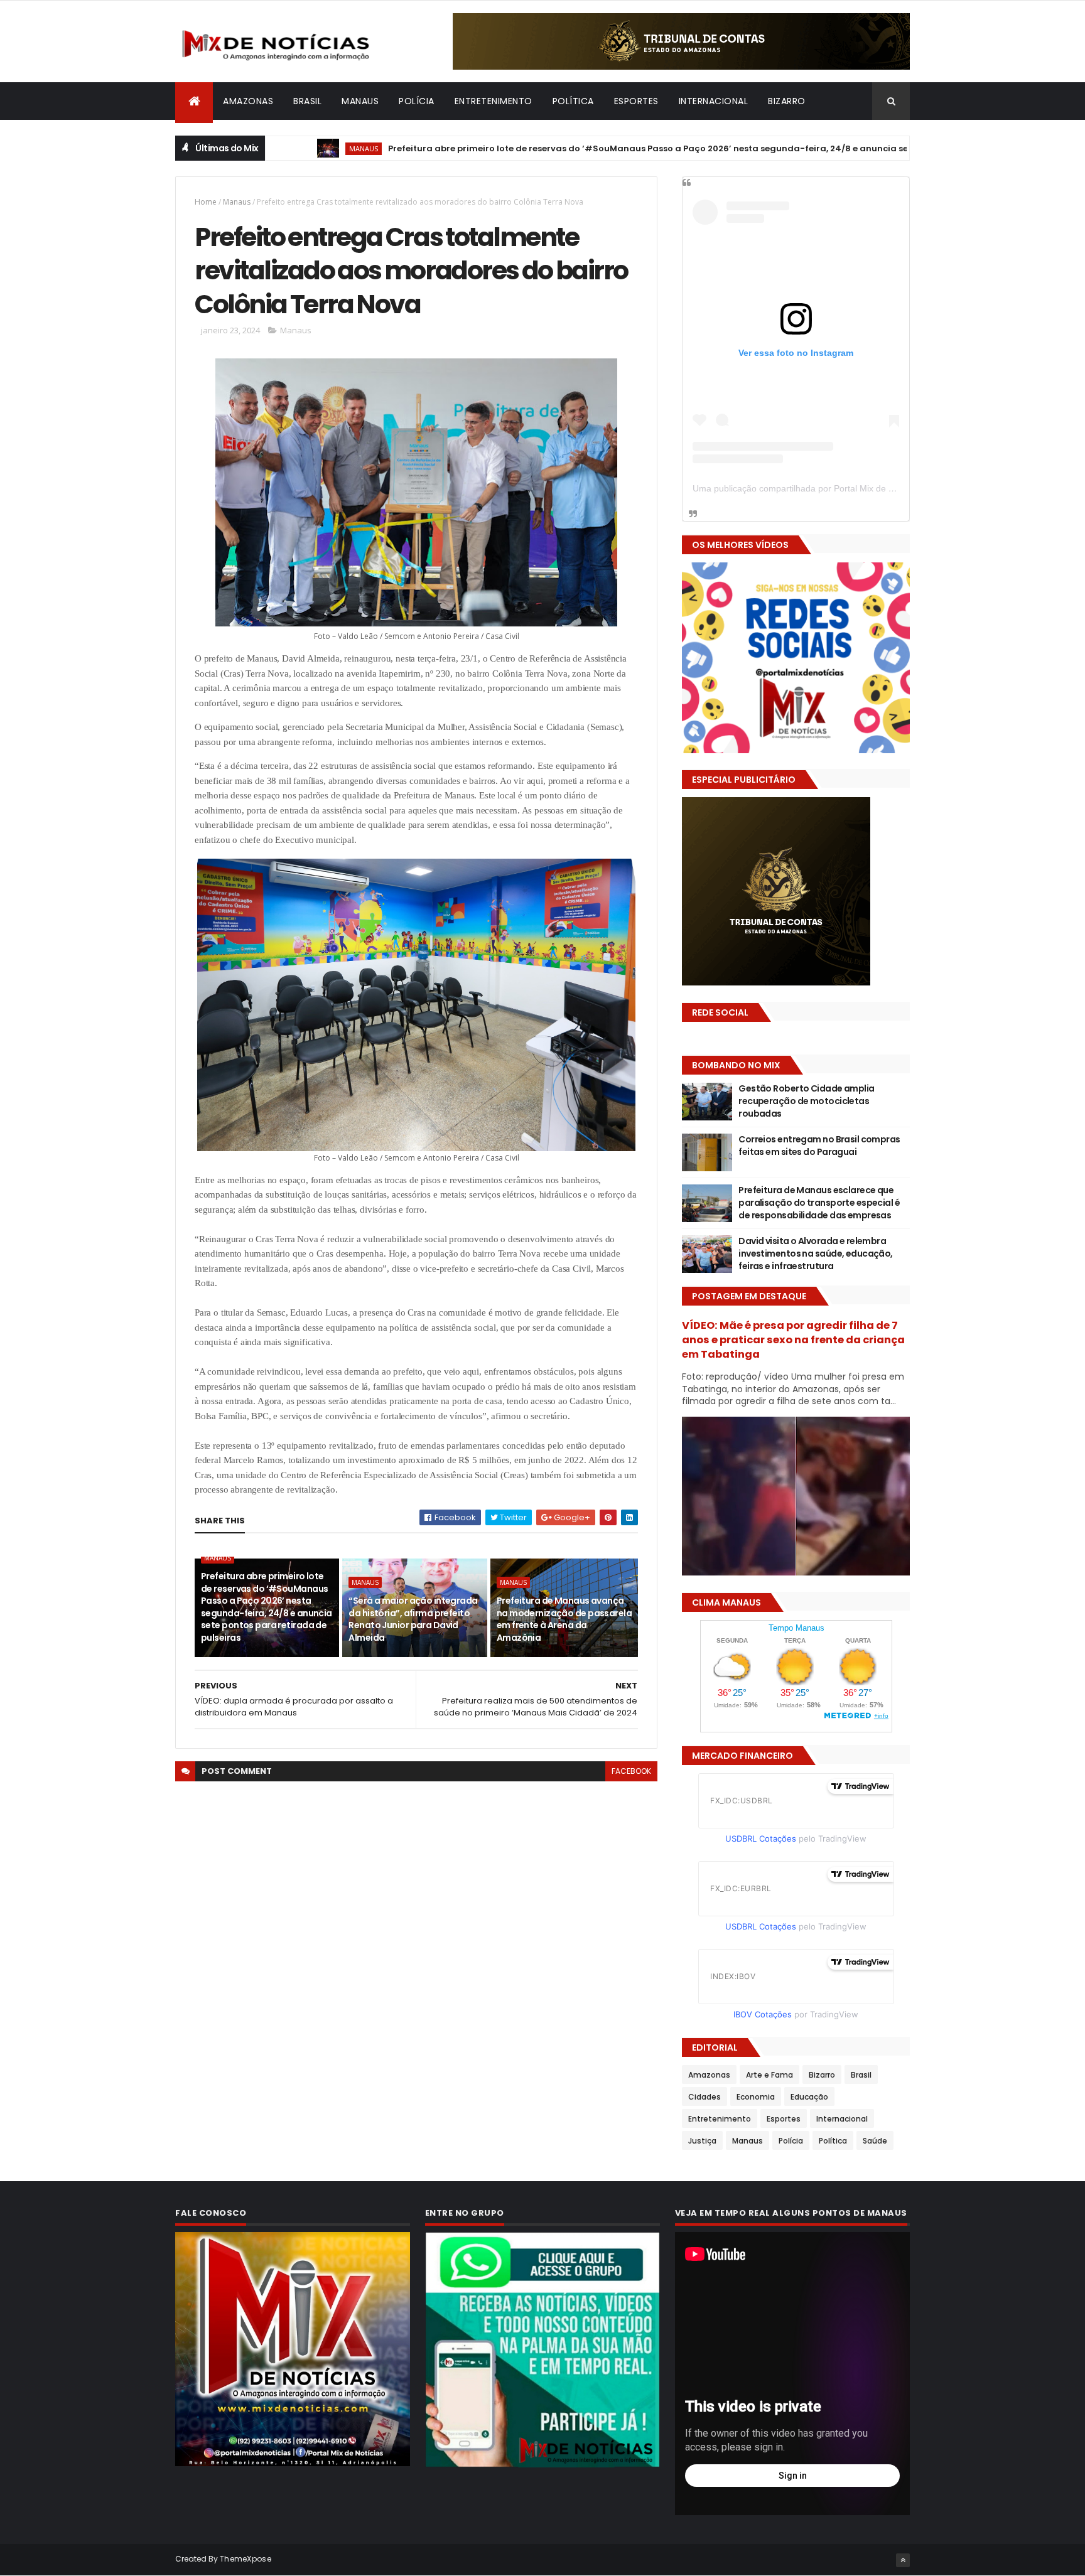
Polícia (417, 101)
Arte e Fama (769, 2075)
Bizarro (787, 101)
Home (206, 202)
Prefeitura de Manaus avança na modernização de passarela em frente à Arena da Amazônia (564, 1619)
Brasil (307, 101)
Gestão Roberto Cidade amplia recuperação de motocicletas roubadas (806, 1101)
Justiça (702, 2141)
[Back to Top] (903, 2560)
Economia (756, 2097)
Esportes (636, 101)
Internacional (714, 101)
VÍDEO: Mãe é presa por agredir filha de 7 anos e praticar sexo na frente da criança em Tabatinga (793, 1340)
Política (573, 101)
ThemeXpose (246, 2559)
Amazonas (248, 101)
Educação (809, 2097)
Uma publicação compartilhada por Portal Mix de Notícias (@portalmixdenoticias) (854, 488)
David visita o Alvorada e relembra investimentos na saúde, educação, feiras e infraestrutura (816, 1253)
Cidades (704, 2097)
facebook (631, 1771)
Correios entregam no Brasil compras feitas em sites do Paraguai (819, 1146)
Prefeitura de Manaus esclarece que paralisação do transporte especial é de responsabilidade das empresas (819, 1202)
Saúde (875, 2141)
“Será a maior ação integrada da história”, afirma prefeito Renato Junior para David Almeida (413, 1619)
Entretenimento (494, 101)
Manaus (360, 101)
